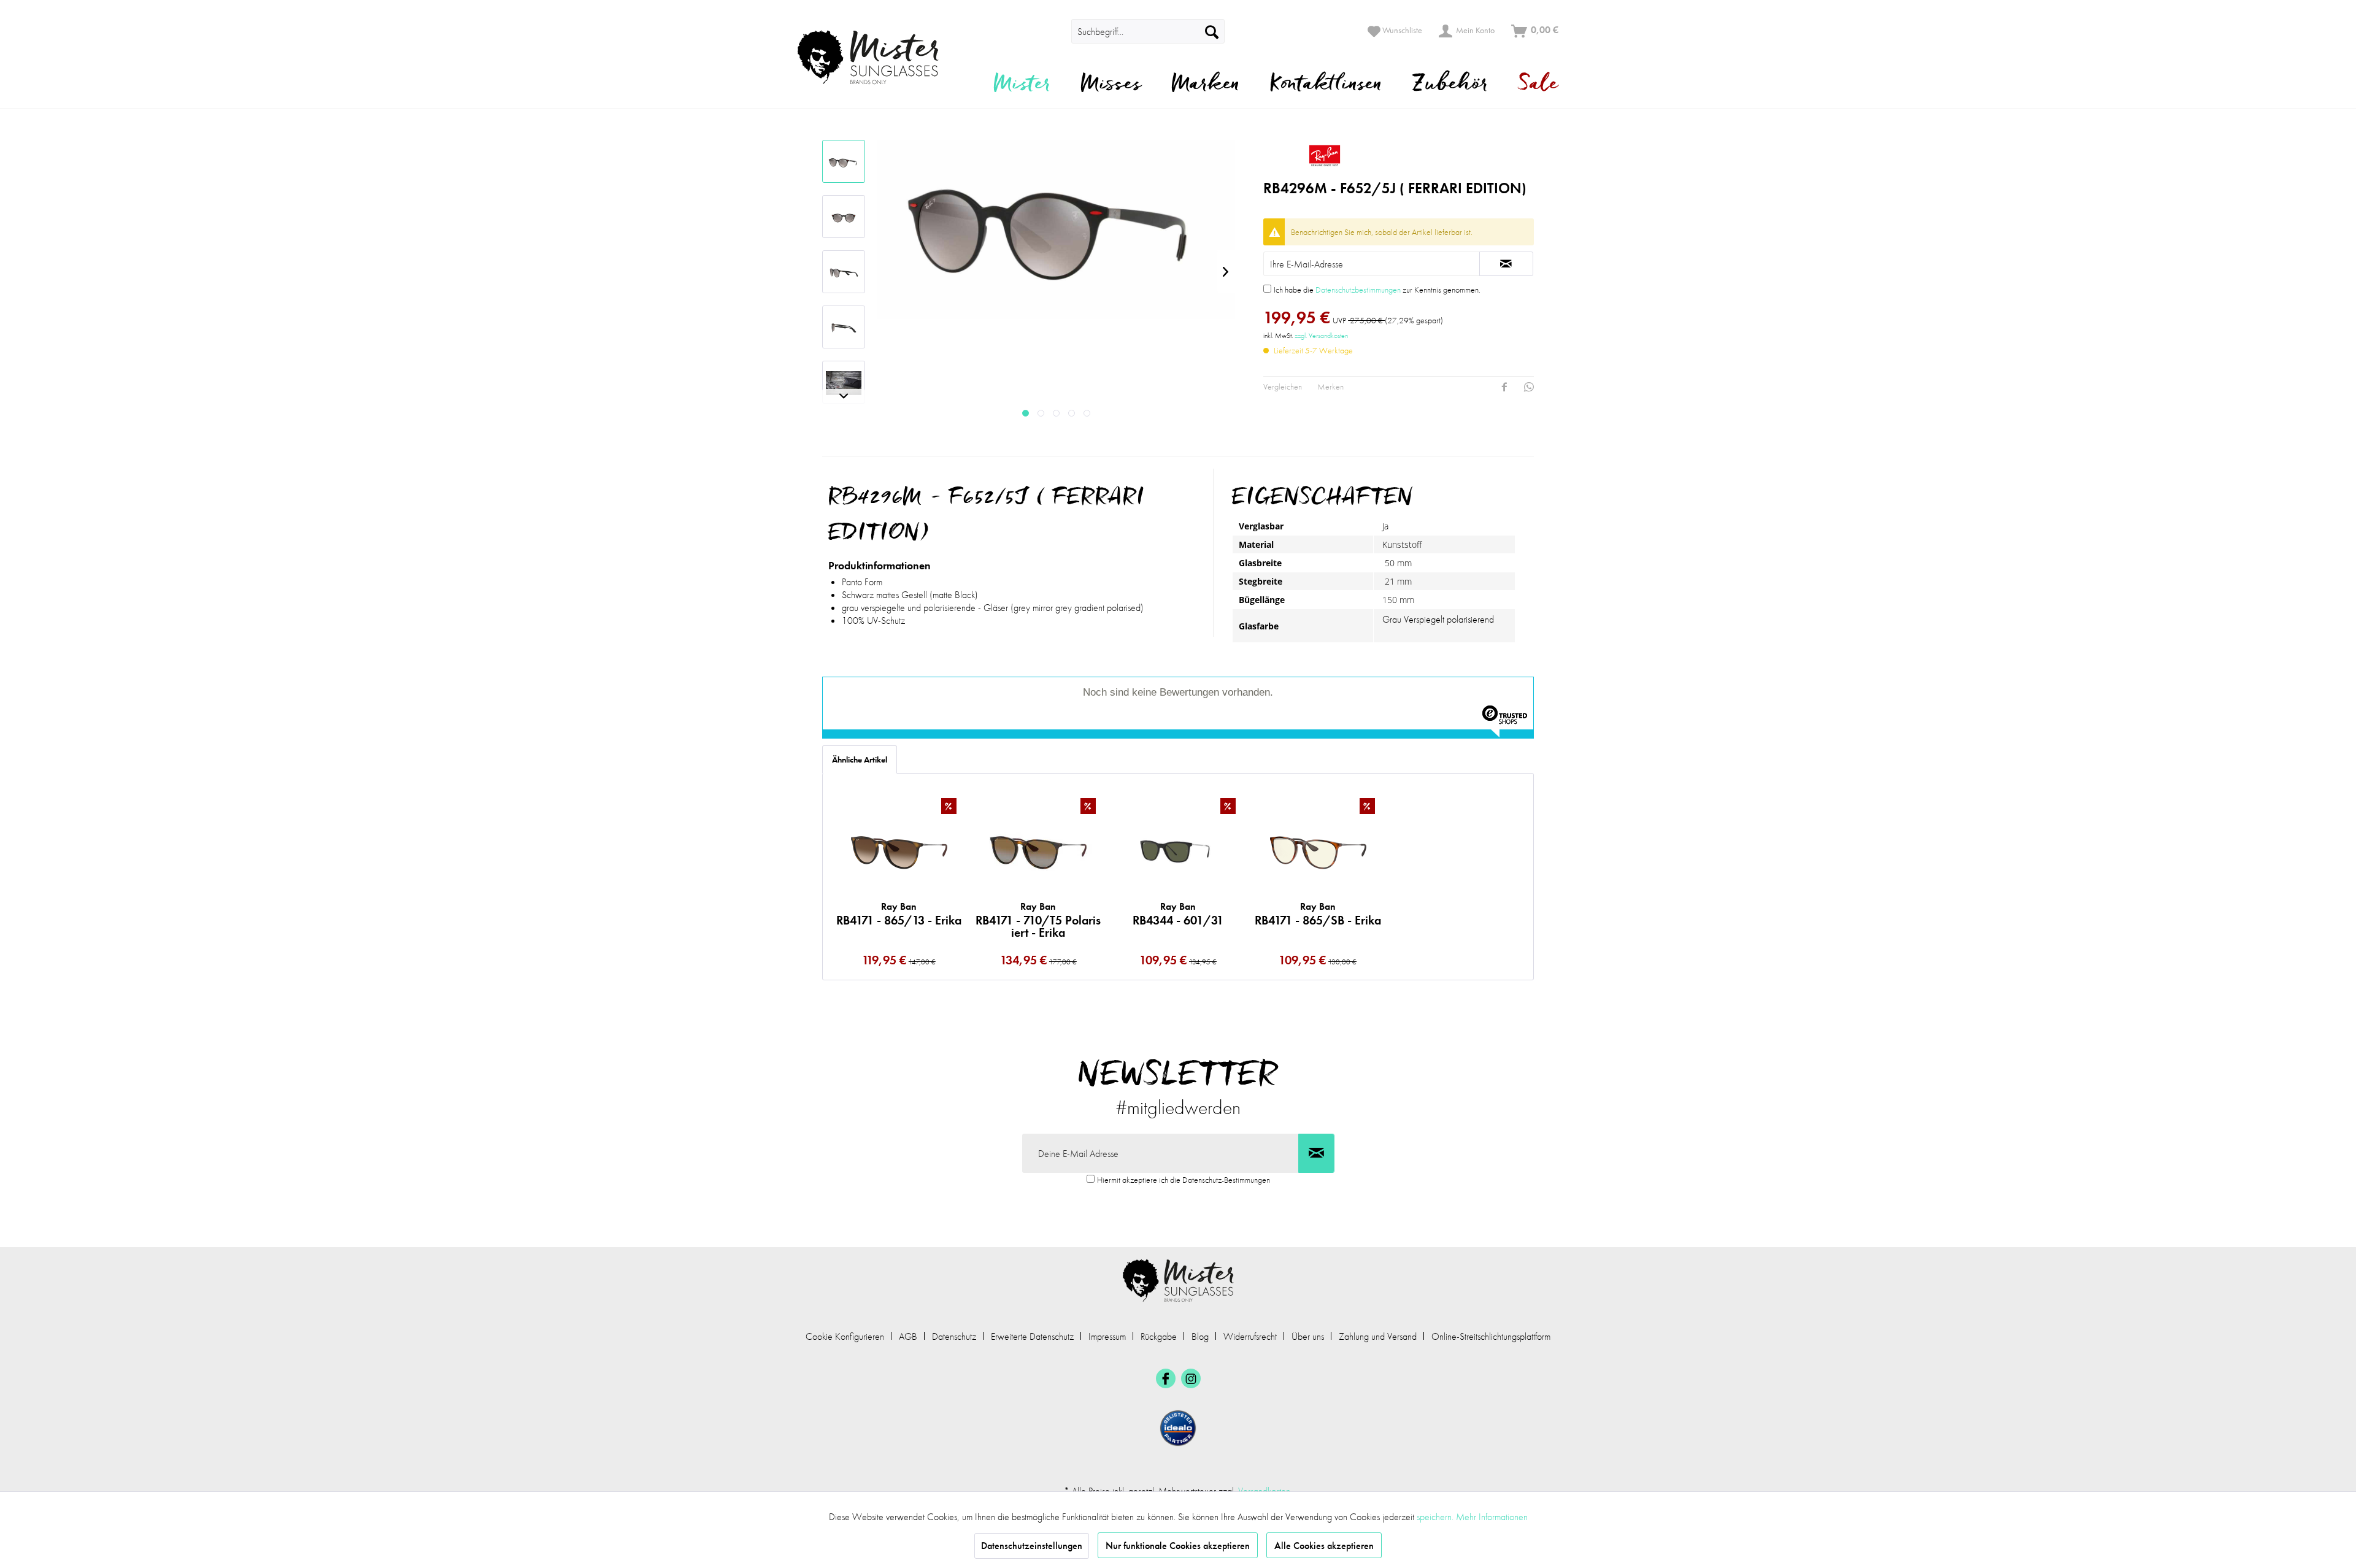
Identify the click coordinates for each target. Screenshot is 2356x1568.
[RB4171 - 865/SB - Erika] (1318, 850)
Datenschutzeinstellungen (1032, 1546)
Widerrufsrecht (1250, 1336)
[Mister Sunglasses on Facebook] (1166, 1378)
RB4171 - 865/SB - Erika (1318, 914)
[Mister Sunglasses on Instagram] (1191, 1378)
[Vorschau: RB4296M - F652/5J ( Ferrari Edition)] (844, 161)
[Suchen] (1212, 31)
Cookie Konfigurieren (845, 1336)
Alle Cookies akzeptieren (1324, 1546)
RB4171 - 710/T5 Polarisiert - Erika (1038, 920)
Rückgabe (1159, 1336)
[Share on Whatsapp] (1529, 387)
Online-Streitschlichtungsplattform (1491, 1336)
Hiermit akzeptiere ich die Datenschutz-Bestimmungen (1184, 1180)
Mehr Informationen (1492, 1517)
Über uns (1308, 1336)
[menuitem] (1054, 31)
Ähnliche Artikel (860, 759)
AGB (908, 1336)
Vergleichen (1283, 386)
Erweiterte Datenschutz (1032, 1336)
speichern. (1436, 1517)
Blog (1200, 1336)
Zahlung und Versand (1378, 1336)
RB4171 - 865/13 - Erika (899, 914)
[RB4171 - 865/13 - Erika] (899, 850)
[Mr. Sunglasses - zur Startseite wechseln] (876, 57)
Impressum (1107, 1336)
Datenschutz (954, 1336)
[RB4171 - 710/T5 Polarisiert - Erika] (1039, 850)
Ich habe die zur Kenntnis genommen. (1377, 290)
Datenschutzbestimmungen (1358, 290)
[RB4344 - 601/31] (1178, 850)
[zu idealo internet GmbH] (1178, 1428)
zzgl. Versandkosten (1321, 336)
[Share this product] (1504, 387)
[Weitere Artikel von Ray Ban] (1399, 155)
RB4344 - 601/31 (1178, 914)
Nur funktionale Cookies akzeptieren (1178, 1546)
